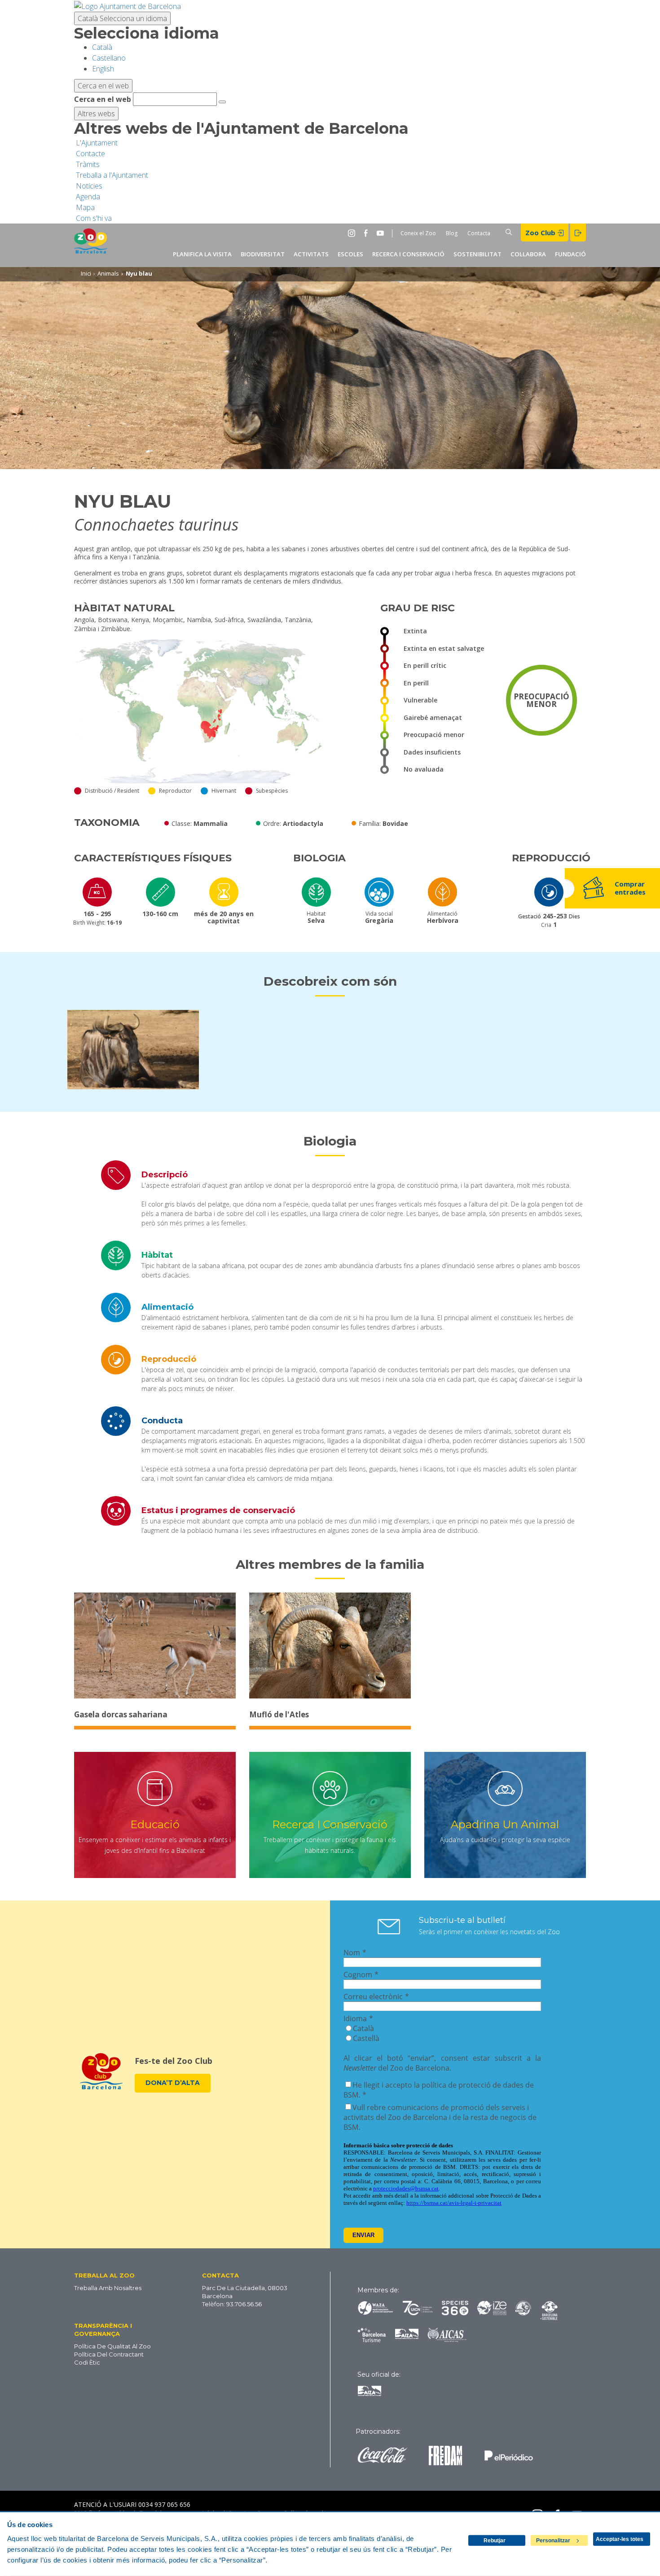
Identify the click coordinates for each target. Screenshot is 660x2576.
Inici (86, 273)
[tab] (330, 1175)
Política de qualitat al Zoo (112, 2346)
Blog (452, 233)
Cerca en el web (103, 99)
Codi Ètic (87, 2362)
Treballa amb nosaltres (108, 2288)
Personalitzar (553, 2541)
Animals (108, 273)
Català (122, 18)
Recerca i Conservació (408, 254)
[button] (121, 2275)
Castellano (109, 58)
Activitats (311, 254)
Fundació (570, 254)
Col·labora (528, 254)
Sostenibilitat (477, 254)
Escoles (350, 254)
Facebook (368, 233)
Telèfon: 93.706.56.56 (232, 2304)
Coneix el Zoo (418, 233)
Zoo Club (541, 233)
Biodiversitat (263, 254)
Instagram (353, 233)
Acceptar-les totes (620, 2539)
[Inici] (91, 245)
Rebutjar (495, 2541)
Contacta (479, 233)
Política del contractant (109, 2354)
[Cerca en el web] (222, 102)
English (103, 69)
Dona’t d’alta (173, 2083)
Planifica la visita (202, 254)
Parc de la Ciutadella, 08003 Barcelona (245, 2292)
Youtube (382, 233)
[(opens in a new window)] (128, 5)
